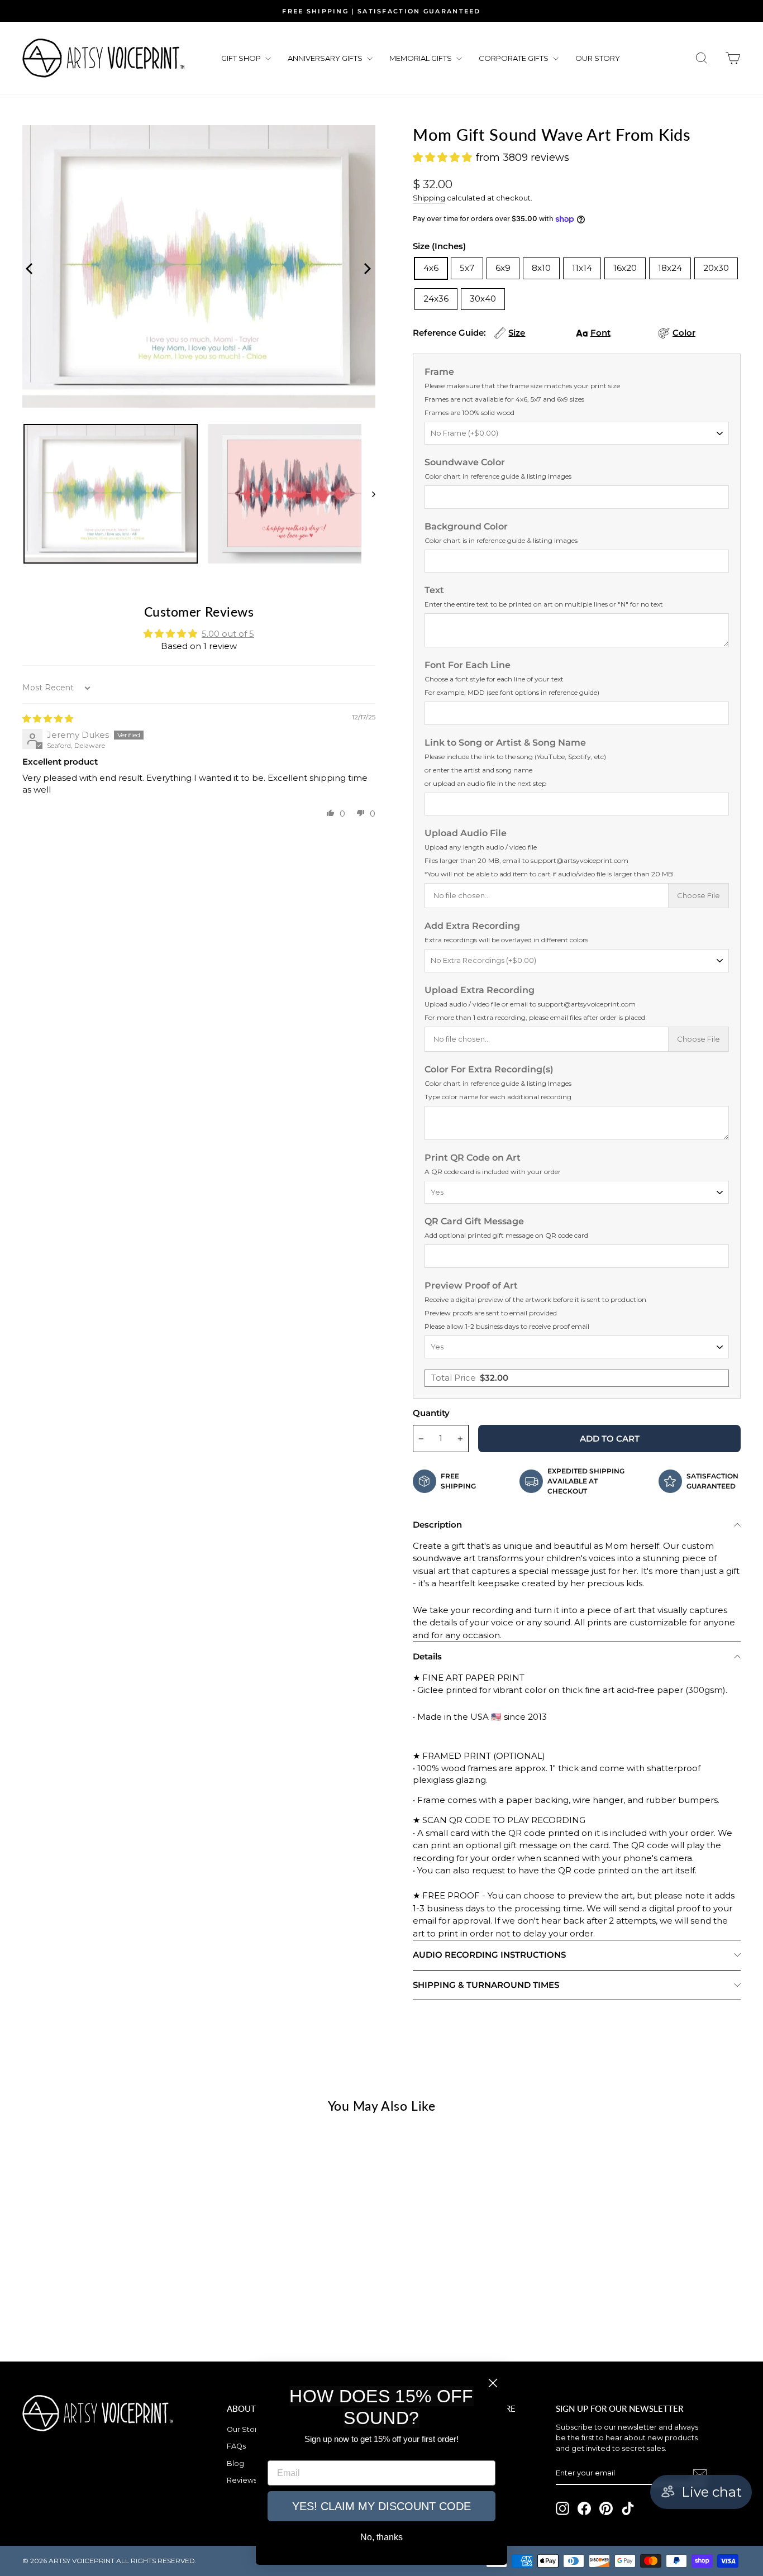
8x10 (541, 268)
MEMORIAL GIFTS (421, 58)
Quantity (431, 1413)
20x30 (716, 268)
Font (600, 333)
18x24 (670, 268)
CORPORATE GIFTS (514, 58)
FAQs (236, 2446)
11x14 (582, 268)
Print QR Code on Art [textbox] (493, 1164)
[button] (331, 813)
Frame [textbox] (522, 392)
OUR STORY (598, 58)
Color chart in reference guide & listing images (498, 476)
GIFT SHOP (242, 58)
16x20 (625, 268)
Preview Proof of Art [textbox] (535, 1305)
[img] (48, 719)
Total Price (470, 1378)
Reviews (242, 2480)
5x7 (467, 268)
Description (437, 1525)
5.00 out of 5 (228, 634)
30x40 (483, 299)
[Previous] (28, 266)
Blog (235, 2463)
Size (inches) (439, 246)
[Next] (364, 266)
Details (427, 1656)
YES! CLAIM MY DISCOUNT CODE (381, 2506)
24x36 (436, 299)
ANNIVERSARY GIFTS (326, 58)
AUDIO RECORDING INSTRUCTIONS (489, 1955)
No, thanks (381, 2537)
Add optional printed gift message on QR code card (506, 1235)
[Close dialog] (493, 2383)
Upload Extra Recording (535, 1003)
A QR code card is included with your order (493, 1172)
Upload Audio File (549, 853)
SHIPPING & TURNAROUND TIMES (486, 1985)
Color (684, 333)
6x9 (503, 268)
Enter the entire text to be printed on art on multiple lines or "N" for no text (544, 604)
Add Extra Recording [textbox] (506, 932)
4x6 (431, 268)
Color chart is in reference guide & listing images (501, 540)
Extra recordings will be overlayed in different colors (506, 940)
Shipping (429, 198)
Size (517, 333)
